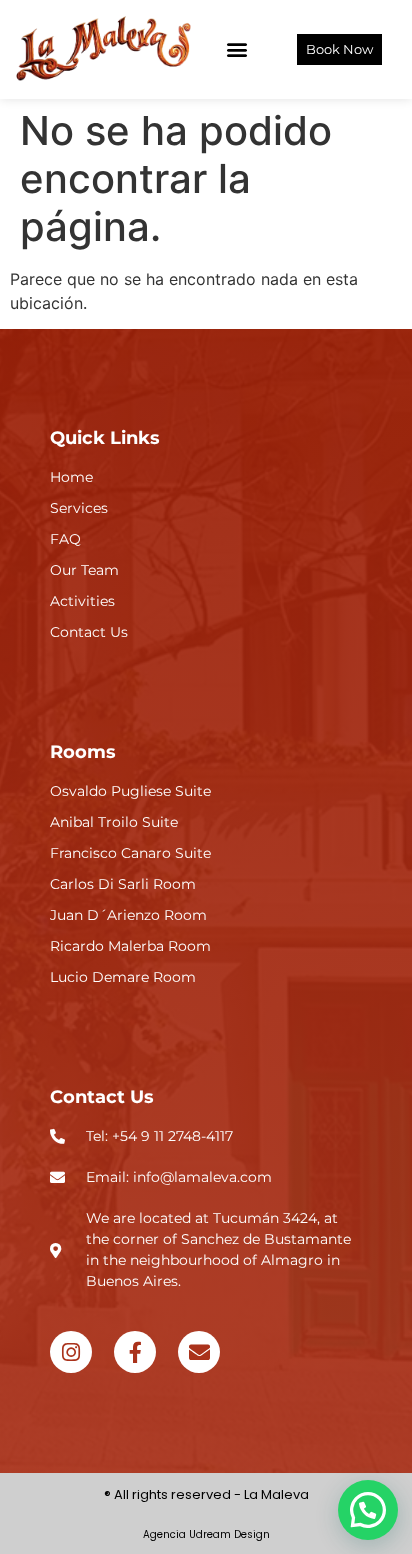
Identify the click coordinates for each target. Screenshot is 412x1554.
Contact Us (102, 1097)
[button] (236, 49)
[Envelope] (199, 1352)
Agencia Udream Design (206, 1534)
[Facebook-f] (135, 1352)
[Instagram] (71, 1352)
